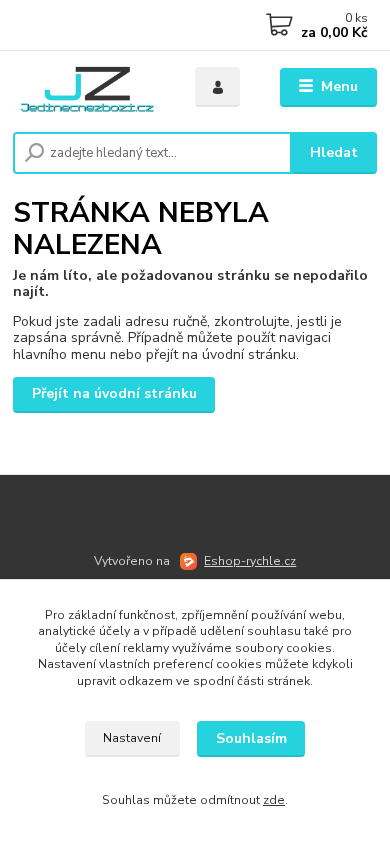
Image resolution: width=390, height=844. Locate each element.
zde (274, 800)
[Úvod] (89, 87)
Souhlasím (251, 738)
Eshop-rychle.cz (250, 561)
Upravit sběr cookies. (195, 504)
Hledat (334, 152)
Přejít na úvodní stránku (114, 393)
